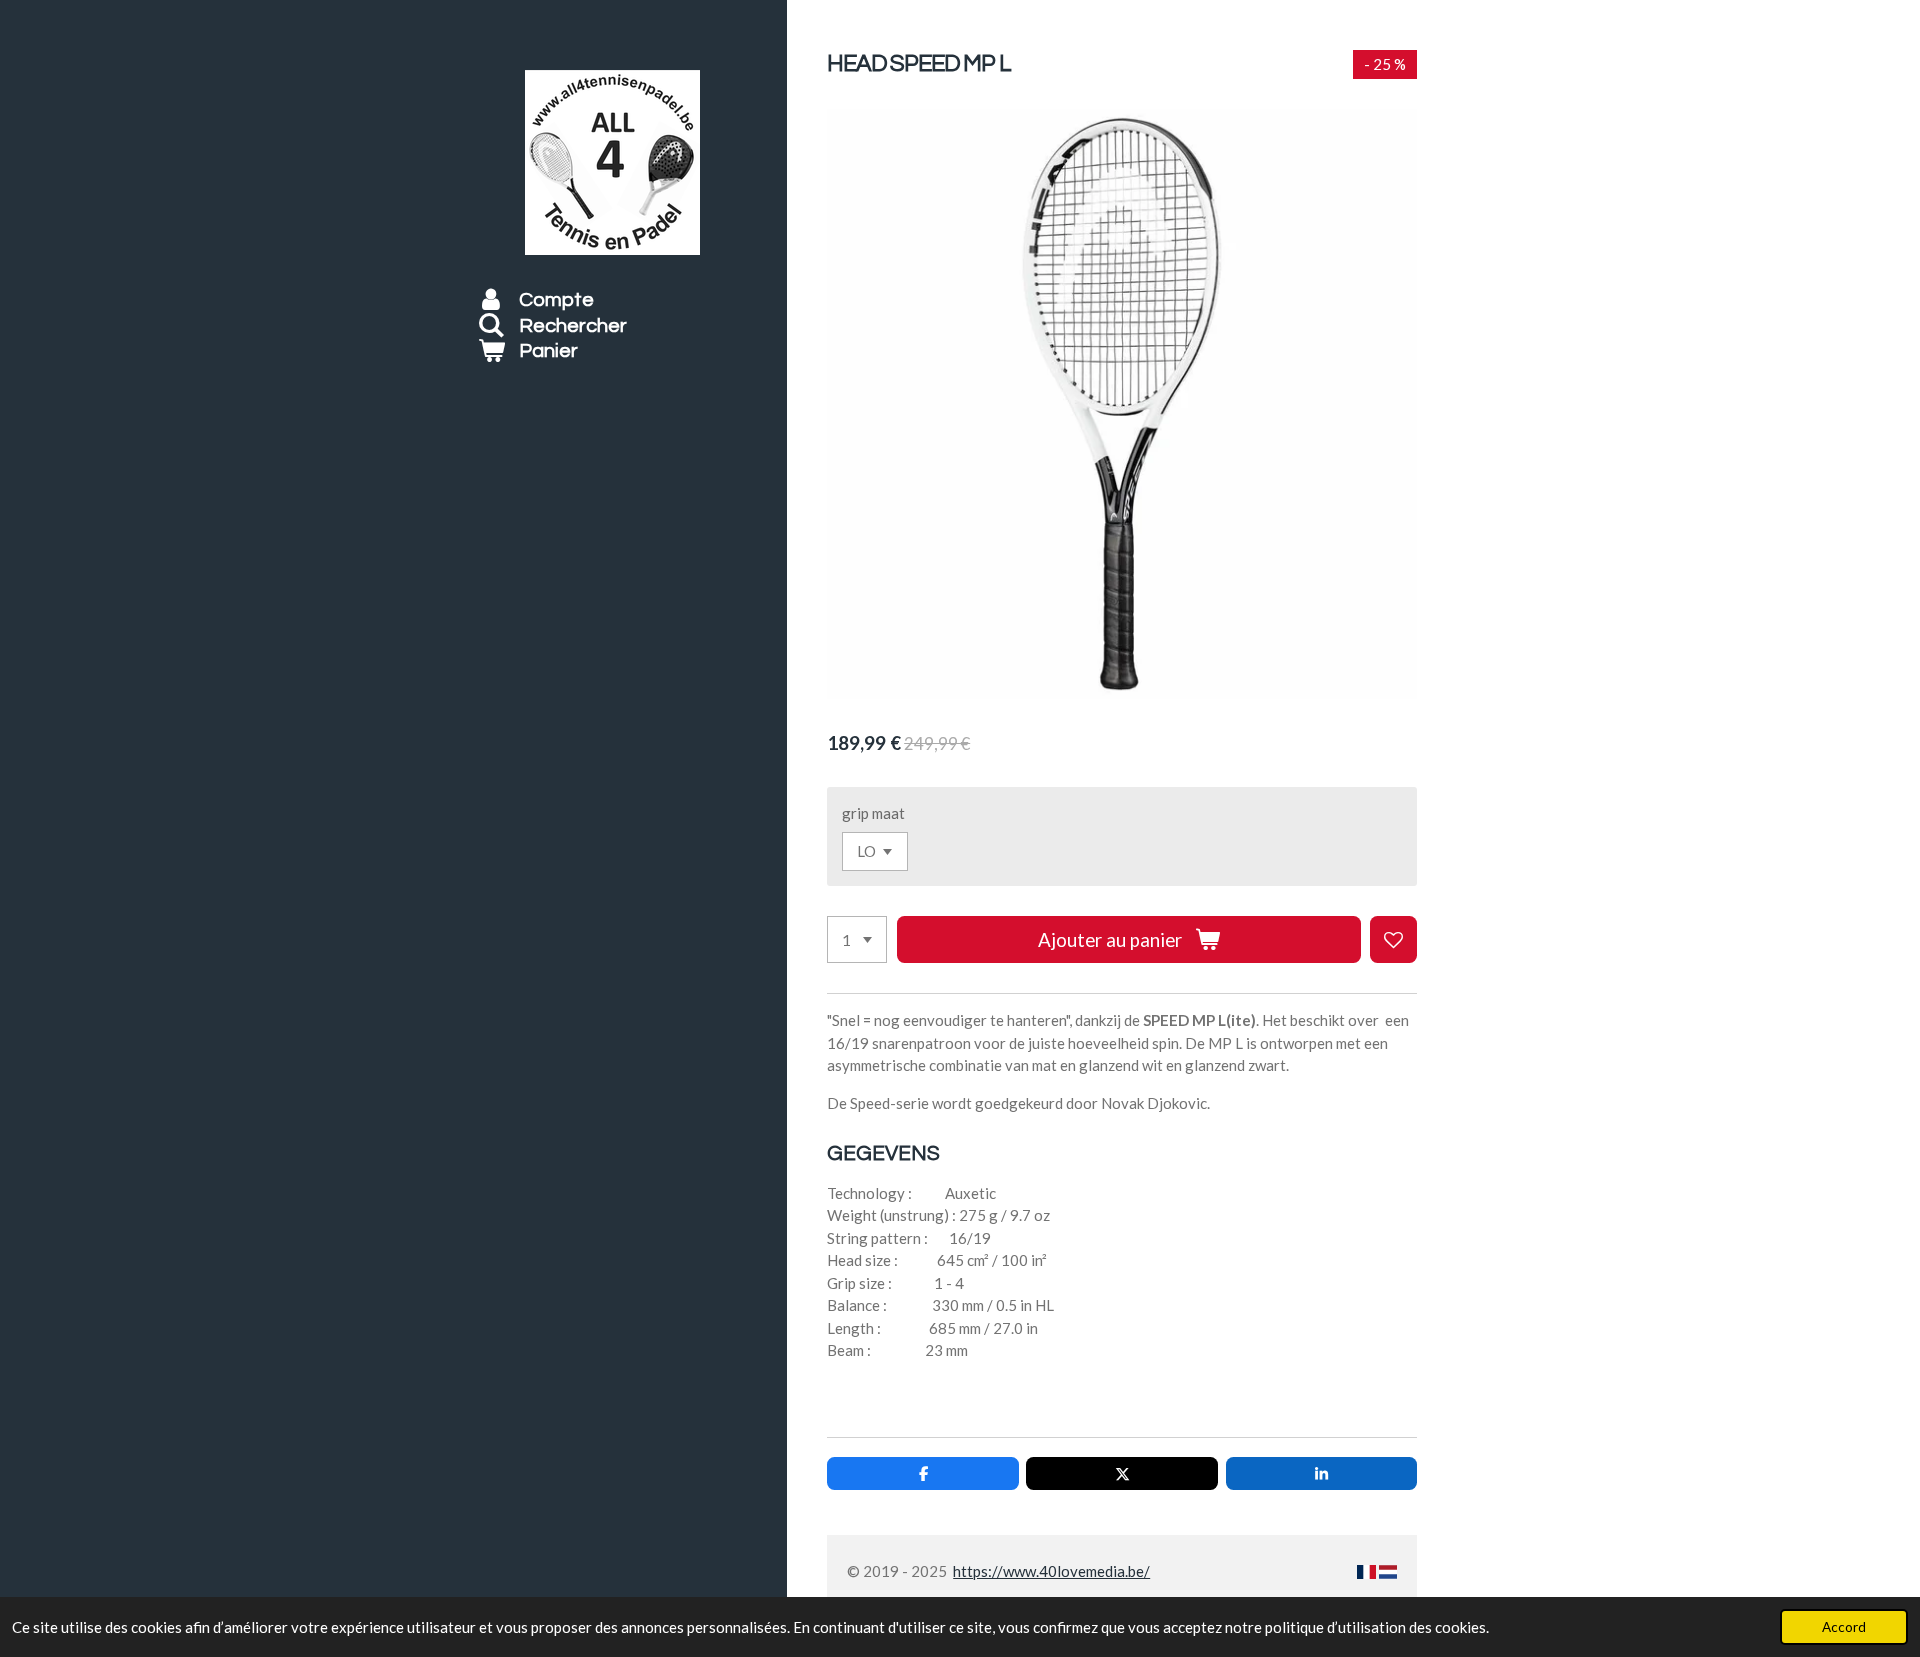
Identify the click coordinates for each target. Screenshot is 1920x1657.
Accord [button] (1844, 1627)
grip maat (873, 813)
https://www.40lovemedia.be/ (1051, 1571)
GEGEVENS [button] (883, 1153)
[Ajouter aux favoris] (1393, 939)
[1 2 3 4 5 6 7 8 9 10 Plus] (857, 939)
